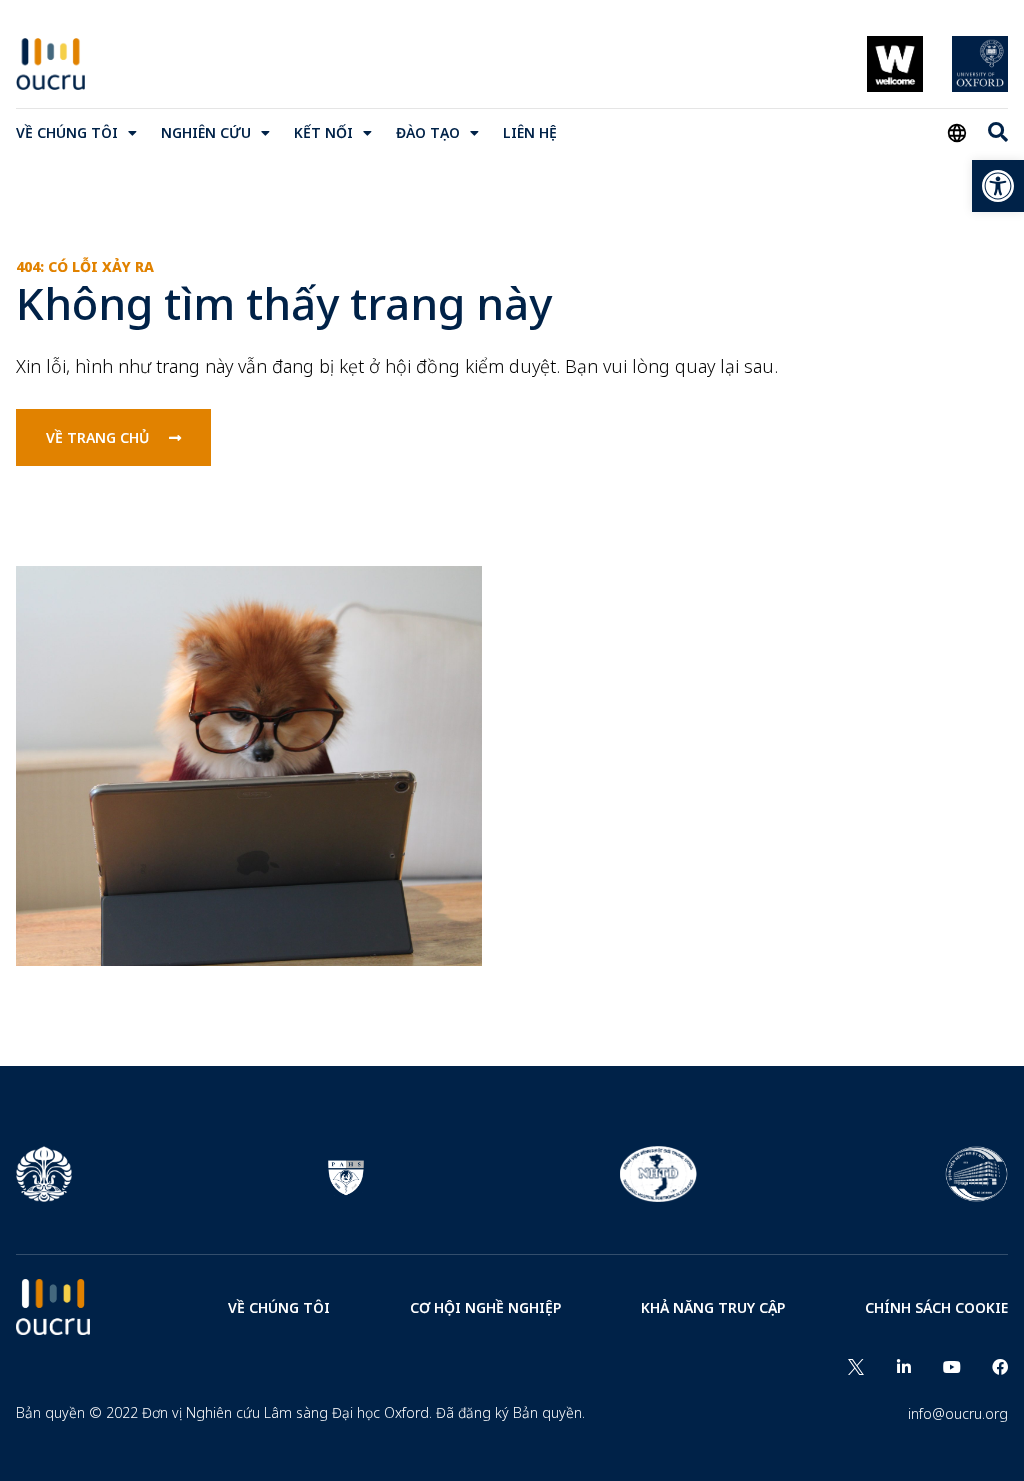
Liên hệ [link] (530, 132)
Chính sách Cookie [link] (936, 1307)
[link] (998, 186)
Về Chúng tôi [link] (67, 132)
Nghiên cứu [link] (206, 132)
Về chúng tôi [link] (279, 1307)
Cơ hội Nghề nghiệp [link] (485, 1307)
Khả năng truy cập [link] (713, 1307)
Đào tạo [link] (428, 132)
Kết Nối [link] (323, 132)
